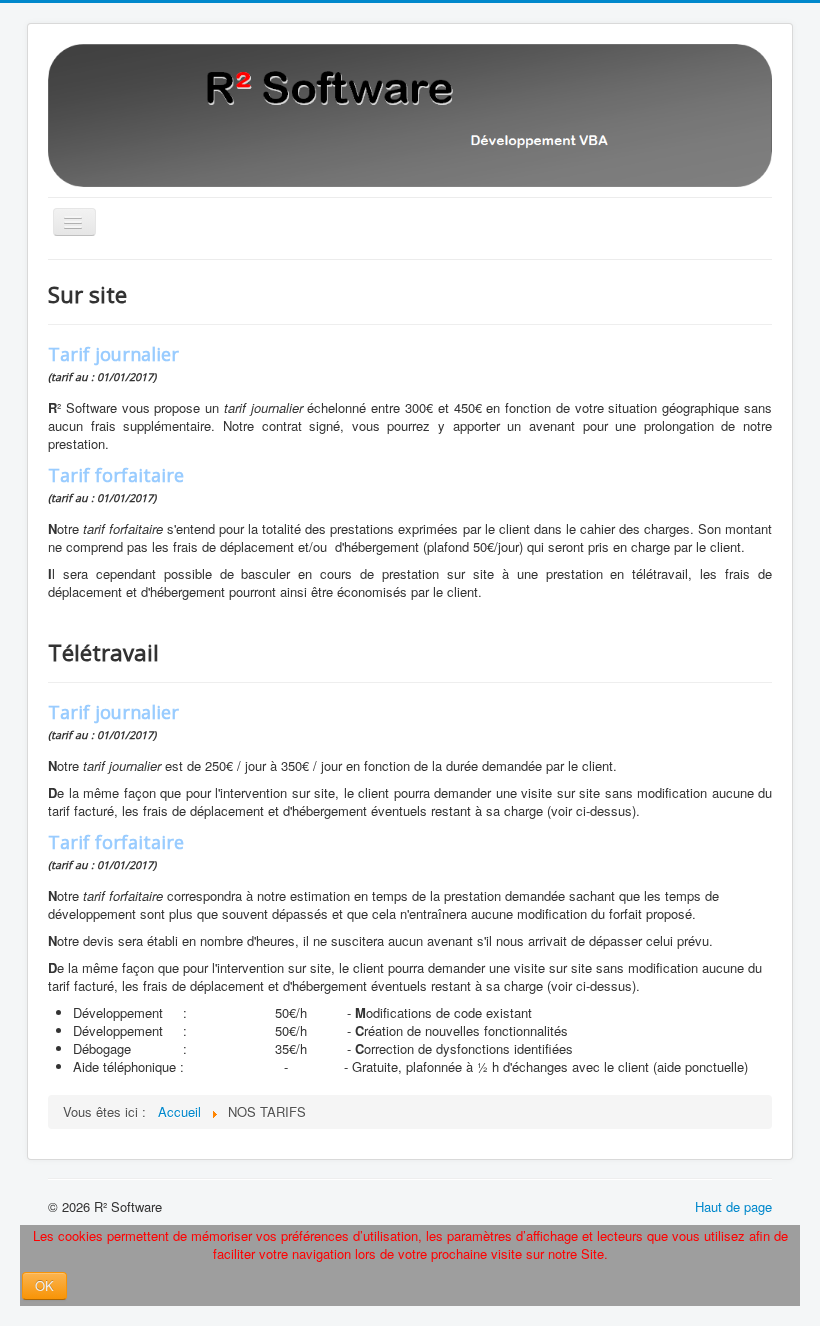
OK (44, 1285)
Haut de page (733, 1206)
